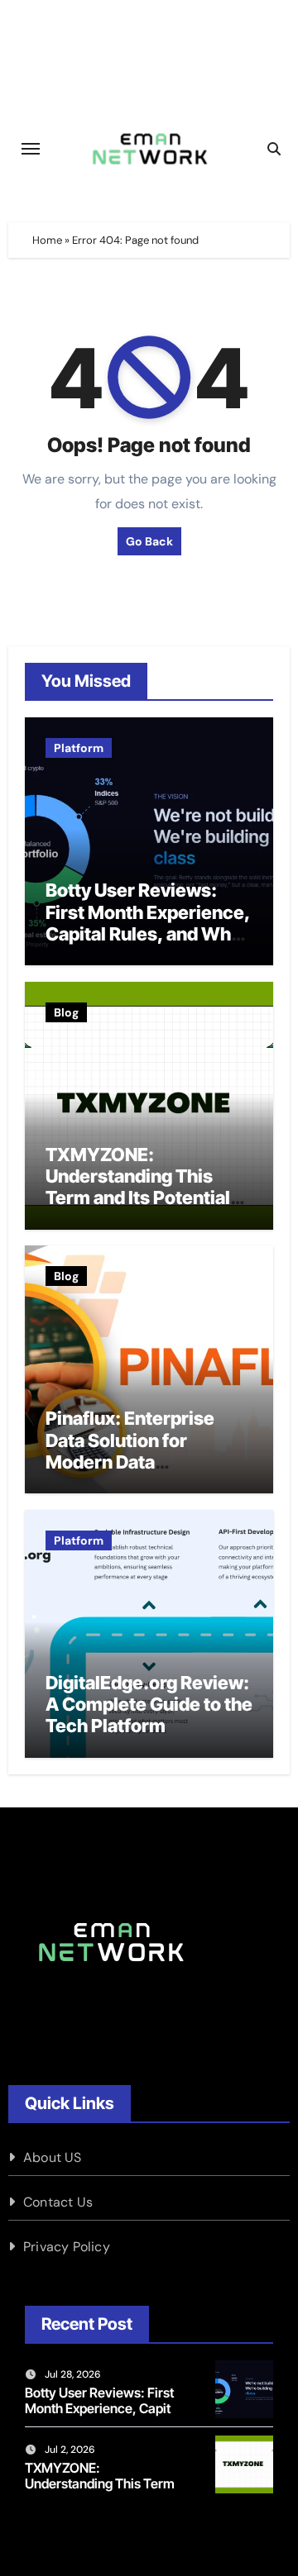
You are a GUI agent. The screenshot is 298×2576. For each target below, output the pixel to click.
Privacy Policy (67, 2247)
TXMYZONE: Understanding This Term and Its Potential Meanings (138, 1187)
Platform (79, 748)
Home (47, 240)
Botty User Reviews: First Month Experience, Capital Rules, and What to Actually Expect (148, 923)
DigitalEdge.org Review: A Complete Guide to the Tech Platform (149, 1705)
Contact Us (58, 2202)
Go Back (149, 541)
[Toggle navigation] (31, 149)
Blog (66, 1012)
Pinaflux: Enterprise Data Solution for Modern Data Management (130, 1451)
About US (53, 2157)
